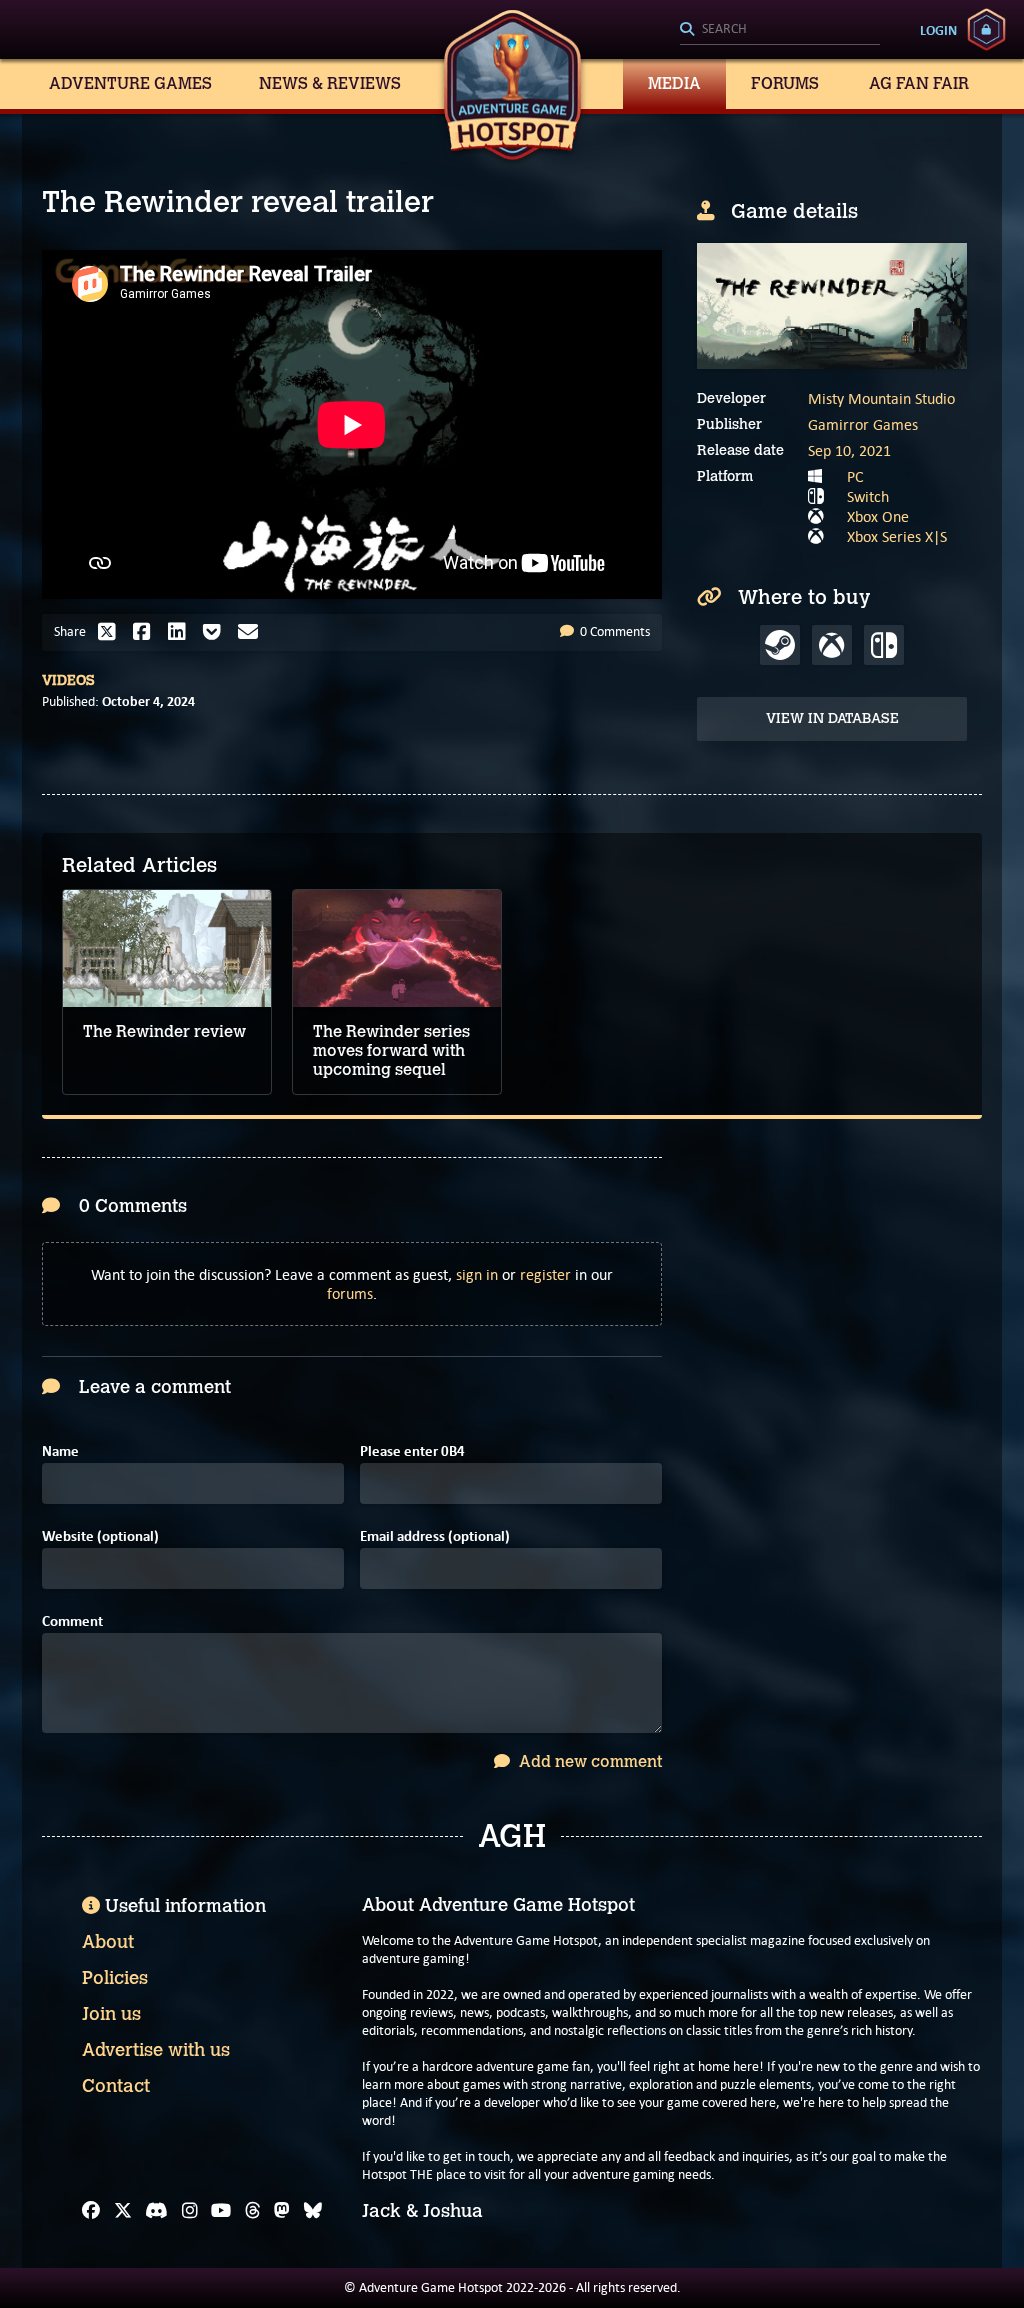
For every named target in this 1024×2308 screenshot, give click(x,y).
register (545, 1274)
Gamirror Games (863, 424)
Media (674, 83)
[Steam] (780, 645)
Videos (68, 680)
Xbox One (878, 516)
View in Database (832, 718)
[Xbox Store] (832, 645)
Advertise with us (156, 2050)
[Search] (780, 30)
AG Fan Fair (919, 83)
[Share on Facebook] (147, 632)
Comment (72, 1621)
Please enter (412, 1451)
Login (938, 30)
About (108, 1942)
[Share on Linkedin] (182, 632)
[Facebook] (91, 2211)
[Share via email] (253, 632)
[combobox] (780, 30)
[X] (123, 2211)
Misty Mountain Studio (881, 398)
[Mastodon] (282, 2211)
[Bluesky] (313, 2211)
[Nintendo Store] (884, 645)
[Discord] (156, 2211)
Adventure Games (130, 83)
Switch (868, 496)
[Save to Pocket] (217, 632)
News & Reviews (330, 83)
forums (350, 1293)
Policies (115, 1978)
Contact (116, 2086)
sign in (477, 1274)
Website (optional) (100, 1536)
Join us (111, 2014)
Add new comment (588, 1761)
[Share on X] (112, 632)
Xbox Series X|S (897, 536)
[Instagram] (190, 2211)
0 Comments (613, 631)
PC (855, 476)
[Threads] (253, 2211)
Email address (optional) (435, 1536)
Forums (785, 83)
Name (60, 1451)
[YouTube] (221, 2211)
